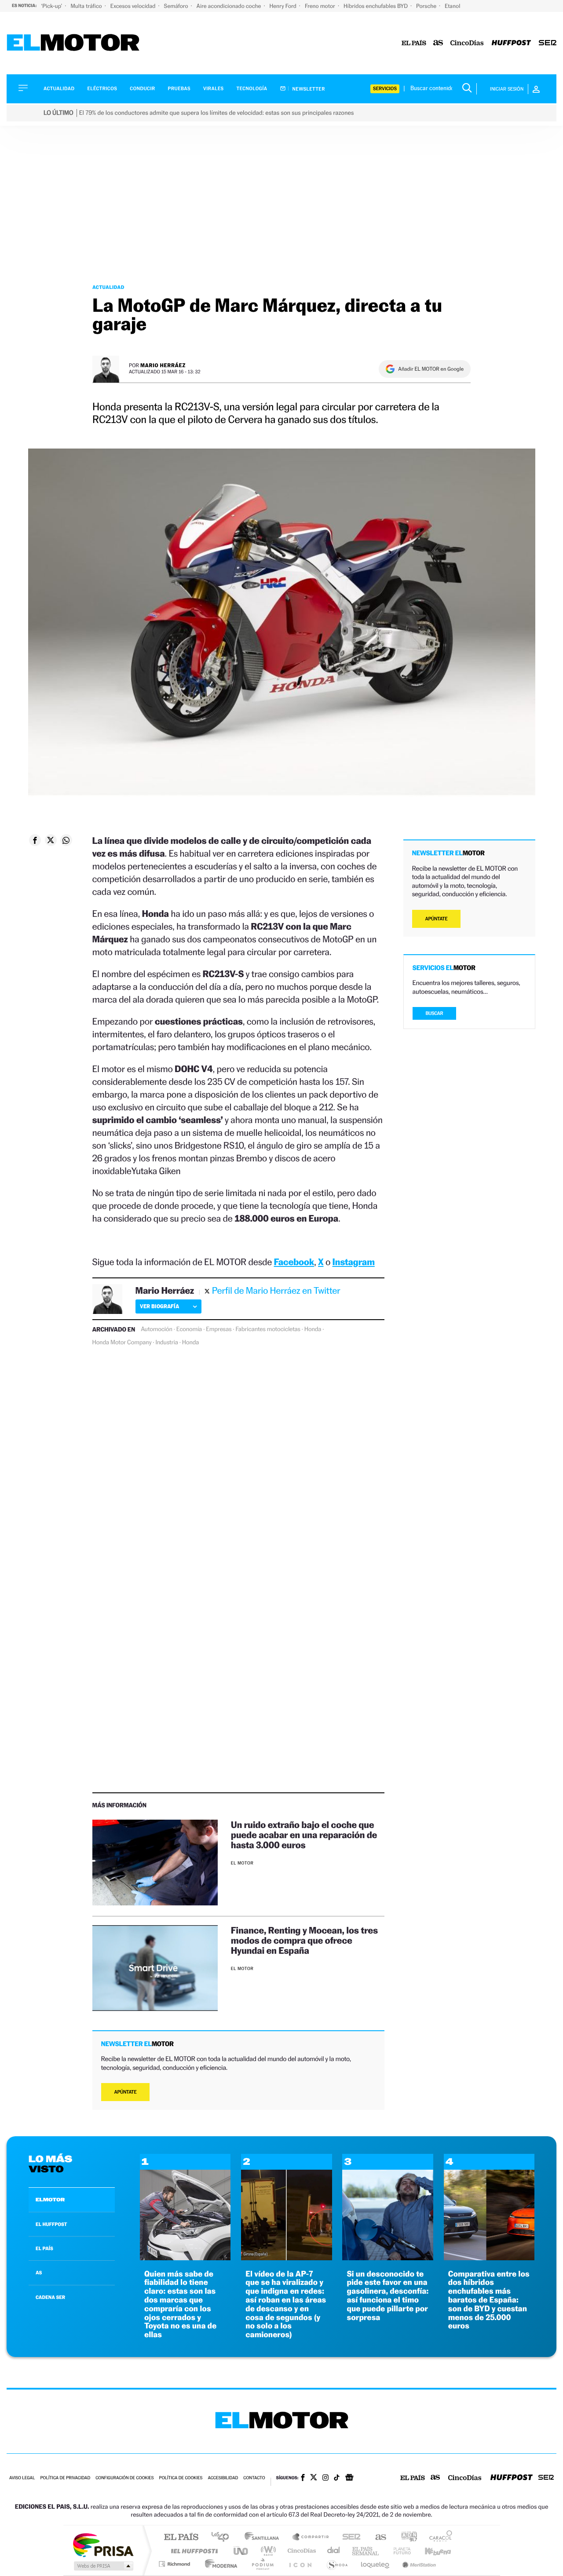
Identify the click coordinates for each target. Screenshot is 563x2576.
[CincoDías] (467, 43)
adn (406, 2538)
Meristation (418, 2564)
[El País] (414, 43)
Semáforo (177, 6)
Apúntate (126, 2092)
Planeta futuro (398, 2551)
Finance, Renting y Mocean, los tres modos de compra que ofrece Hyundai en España (304, 1940)
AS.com (377, 2538)
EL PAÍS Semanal (366, 2551)
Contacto (254, 2478)
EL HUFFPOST (51, 2224)
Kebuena (430, 2551)
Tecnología (252, 89)
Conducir (142, 89)
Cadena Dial (334, 2551)
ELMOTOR (50, 2200)
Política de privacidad (65, 2478)
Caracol (438, 2538)
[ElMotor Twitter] (314, 2478)
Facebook (294, 1262)
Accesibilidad (223, 2478)
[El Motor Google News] (349, 2478)
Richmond (175, 2564)
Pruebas (179, 89)
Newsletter (308, 89)
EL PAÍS (44, 2248)
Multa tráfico (87, 6)
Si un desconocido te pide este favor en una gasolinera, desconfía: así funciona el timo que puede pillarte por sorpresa (388, 2296)
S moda (337, 2564)
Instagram (354, 1262)
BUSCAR (435, 1013)
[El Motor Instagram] (325, 2478)
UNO (241, 2551)
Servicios (385, 89)
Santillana (264, 2538)
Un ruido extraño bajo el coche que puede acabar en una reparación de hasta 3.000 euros (304, 1835)
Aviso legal (22, 2478)
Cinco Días (300, 2551)
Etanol (452, 6)
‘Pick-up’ (52, 6)
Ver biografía (159, 1306)
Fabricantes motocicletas (268, 1329)
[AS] (438, 43)
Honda (313, 1329)
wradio (267, 2551)
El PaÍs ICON (300, 2564)
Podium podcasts (262, 2564)
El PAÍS (181, 2538)
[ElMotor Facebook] (303, 2478)
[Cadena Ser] (548, 43)
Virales (213, 89)
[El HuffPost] (511, 43)
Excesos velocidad (134, 6)
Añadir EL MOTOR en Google (431, 369)
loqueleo (376, 2564)
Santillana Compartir (311, 2538)
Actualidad (59, 89)
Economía (189, 1329)
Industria (166, 1343)
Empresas (219, 1329)
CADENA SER (50, 2297)
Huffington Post (193, 2551)
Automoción (157, 1329)
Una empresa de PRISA (103, 2545)
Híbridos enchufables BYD (376, 6)
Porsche (427, 6)
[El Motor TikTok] (337, 2478)
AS (39, 2273)
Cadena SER (349, 2538)
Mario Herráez (163, 365)
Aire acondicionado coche (230, 6)
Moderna (219, 2564)
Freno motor (321, 6)
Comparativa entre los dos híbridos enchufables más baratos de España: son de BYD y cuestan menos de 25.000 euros (489, 2300)
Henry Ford (284, 6)
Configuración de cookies (124, 2478)
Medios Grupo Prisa (103, 2566)
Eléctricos (102, 89)
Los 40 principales (223, 2538)
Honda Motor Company (122, 1343)
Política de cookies (181, 2478)
